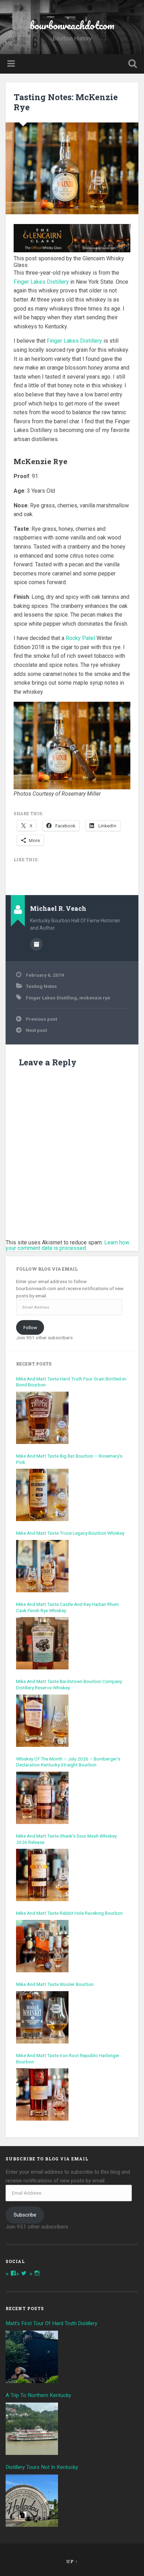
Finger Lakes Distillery (41, 282)
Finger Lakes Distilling (51, 998)
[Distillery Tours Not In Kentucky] (32, 2501)
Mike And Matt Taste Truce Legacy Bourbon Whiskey (70, 1533)
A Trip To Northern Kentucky (38, 2395)
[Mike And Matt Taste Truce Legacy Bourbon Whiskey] (42, 1566)
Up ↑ (72, 2561)
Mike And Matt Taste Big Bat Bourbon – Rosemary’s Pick (69, 1459)
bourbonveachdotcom (72, 25)
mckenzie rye (95, 998)
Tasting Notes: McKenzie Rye (66, 102)
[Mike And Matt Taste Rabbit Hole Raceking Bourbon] (42, 1946)
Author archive (36, 944)
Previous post (41, 1019)
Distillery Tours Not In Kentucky (42, 2467)
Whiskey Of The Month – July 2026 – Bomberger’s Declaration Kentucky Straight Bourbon (68, 1762)
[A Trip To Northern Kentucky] (32, 2429)
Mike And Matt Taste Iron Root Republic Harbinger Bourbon (68, 2058)
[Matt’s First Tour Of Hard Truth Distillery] (32, 2357)
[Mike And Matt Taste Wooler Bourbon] (42, 2017)
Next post (36, 1030)
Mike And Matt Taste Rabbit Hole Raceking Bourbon (69, 1913)
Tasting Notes (41, 986)
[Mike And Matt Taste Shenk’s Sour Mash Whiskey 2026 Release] (42, 1875)
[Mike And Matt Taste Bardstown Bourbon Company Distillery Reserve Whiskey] (42, 1721)
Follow (30, 1327)
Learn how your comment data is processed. (67, 1245)
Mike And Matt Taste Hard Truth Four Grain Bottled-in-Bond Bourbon (72, 1382)
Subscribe (25, 2215)
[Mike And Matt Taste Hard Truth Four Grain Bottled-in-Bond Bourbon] (42, 1418)
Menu (12, 64)
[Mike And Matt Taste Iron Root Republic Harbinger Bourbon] (42, 2094)
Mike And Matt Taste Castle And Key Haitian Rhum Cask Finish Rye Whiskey (67, 1607)
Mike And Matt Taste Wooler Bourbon (55, 1984)
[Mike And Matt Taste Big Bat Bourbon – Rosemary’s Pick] (42, 1495)
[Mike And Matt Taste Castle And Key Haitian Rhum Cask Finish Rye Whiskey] (42, 1643)
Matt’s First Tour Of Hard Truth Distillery (52, 2323)
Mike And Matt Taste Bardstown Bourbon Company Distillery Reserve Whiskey (69, 1684)
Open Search (131, 64)
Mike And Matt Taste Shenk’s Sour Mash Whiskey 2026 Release (66, 1839)
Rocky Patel (80, 638)
